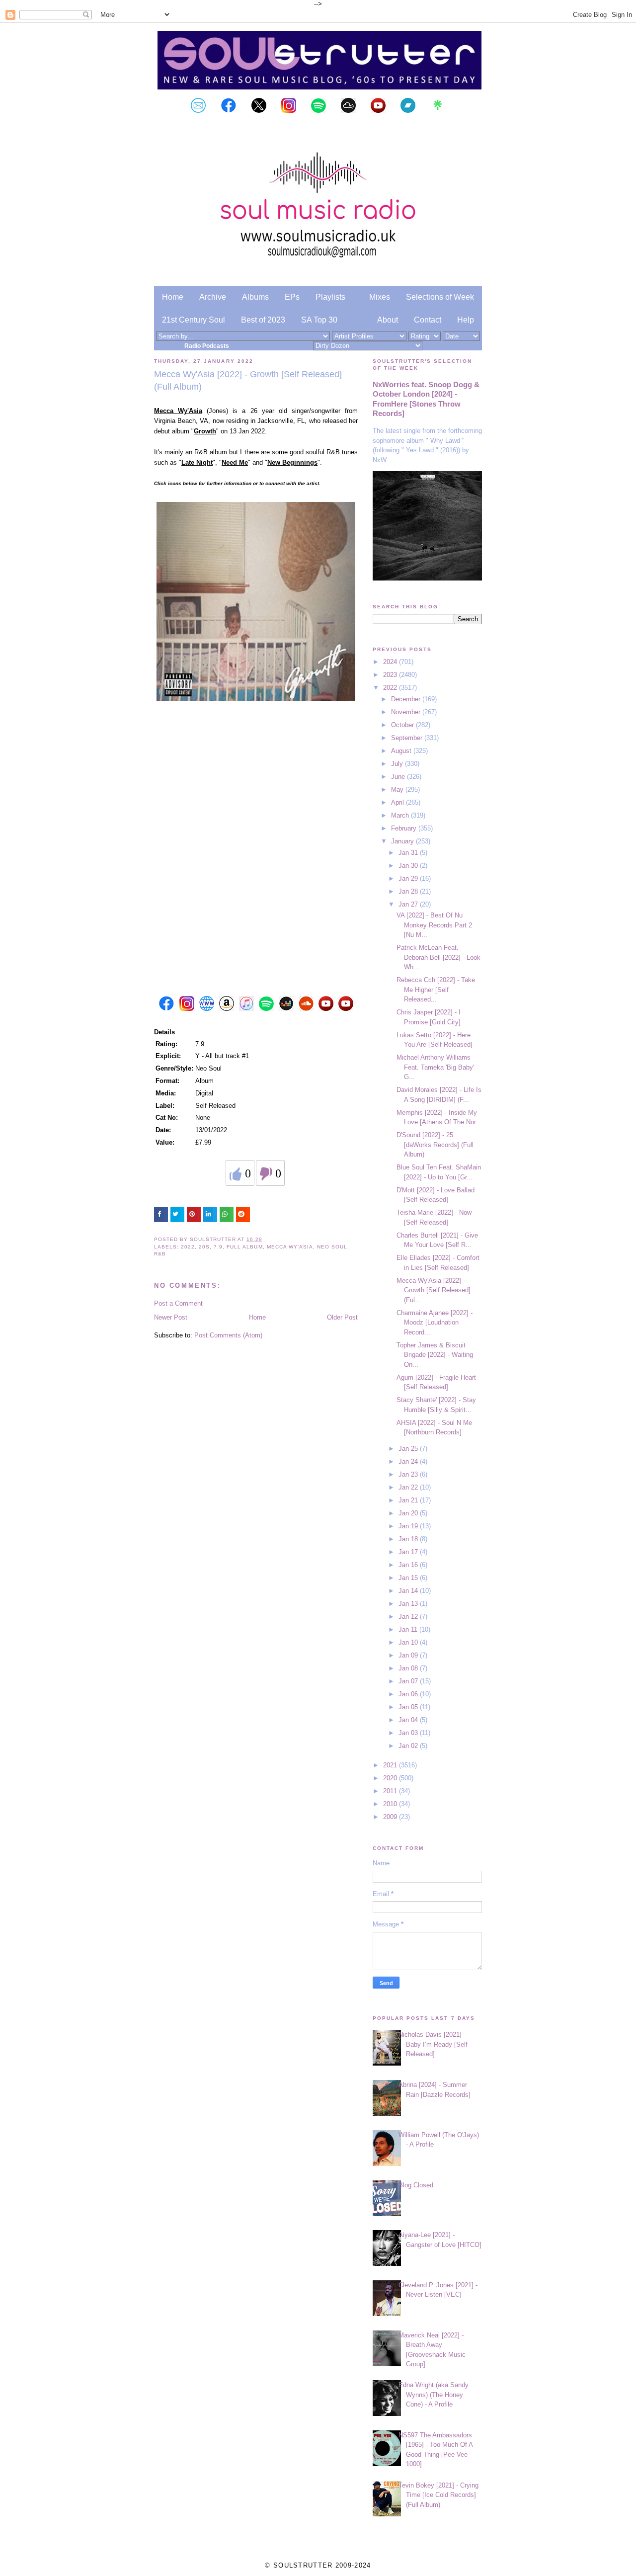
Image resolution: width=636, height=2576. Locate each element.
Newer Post (171, 1317)
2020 (391, 1778)
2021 (391, 1765)
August (402, 751)
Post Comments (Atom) (228, 1335)
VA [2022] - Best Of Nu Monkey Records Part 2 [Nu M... (434, 925)
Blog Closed (416, 2185)
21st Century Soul (194, 320)
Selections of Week (440, 297)
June (399, 777)
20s (204, 1247)
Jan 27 (409, 904)
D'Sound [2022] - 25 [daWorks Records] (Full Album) (435, 1145)
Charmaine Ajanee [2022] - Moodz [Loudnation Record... (435, 1323)
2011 (391, 1791)
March (401, 815)
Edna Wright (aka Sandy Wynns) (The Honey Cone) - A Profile (434, 2395)
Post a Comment (178, 1303)
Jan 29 (409, 878)
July (398, 764)
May (398, 789)
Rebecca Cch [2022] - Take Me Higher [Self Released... (436, 990)
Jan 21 (409, 1500)
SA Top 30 (319, 320)
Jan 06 (409, 1694)
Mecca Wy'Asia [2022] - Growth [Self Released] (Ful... (434, 1290)
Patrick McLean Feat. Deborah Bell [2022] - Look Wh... (438, 957)
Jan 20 (409, 1513)
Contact (428, 320)
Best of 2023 (263, 320)
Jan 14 (409, 1591)
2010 (391, 1804)
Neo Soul (332, 1247)
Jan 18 (409, 1539)
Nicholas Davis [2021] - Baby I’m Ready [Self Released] (433, 2044)
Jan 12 (409, 1617)
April (398, 802)
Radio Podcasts (207, 346)
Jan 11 (409, 1629)
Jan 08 (409, 1668)
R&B (160, 1254)
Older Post (342, 1317)
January (403, 841)
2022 (188, 1247)
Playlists (330, 297)
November (407, 712)
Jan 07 (409, 1681)
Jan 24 (409, 1461)
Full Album (244, 1247)
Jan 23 (409, 1474)
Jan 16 (409, 1565)
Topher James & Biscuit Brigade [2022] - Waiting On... (435, 1355)
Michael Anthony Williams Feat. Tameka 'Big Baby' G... (435, 1067)
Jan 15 (409, 1578)
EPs (292, 297)
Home (173, 297)
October (403, 725)
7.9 (218, 1247)
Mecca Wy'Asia (290, 1247)
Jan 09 (409, 1655)
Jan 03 (409, 1733)
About (388, 320)
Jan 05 (409, 1707)
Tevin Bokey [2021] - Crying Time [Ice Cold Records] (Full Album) (438, 2495)
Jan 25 (409, 1449)
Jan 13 (409, 1604)
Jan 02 (409, 1746)
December (407, 699)
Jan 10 (409, 1642)
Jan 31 (409, 853)
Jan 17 (409, 1552)
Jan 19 (409, 1526)
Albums (255, 297)
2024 (391, 662)
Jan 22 (409, 1487)
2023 (391, 675)
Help (466, 320)
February (405, 828)
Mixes (380, 297)
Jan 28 (409, 891)
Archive (213, 297)
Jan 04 (409, 1720)
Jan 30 (409, 866)
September (408, 738)
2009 (391, 1817)
